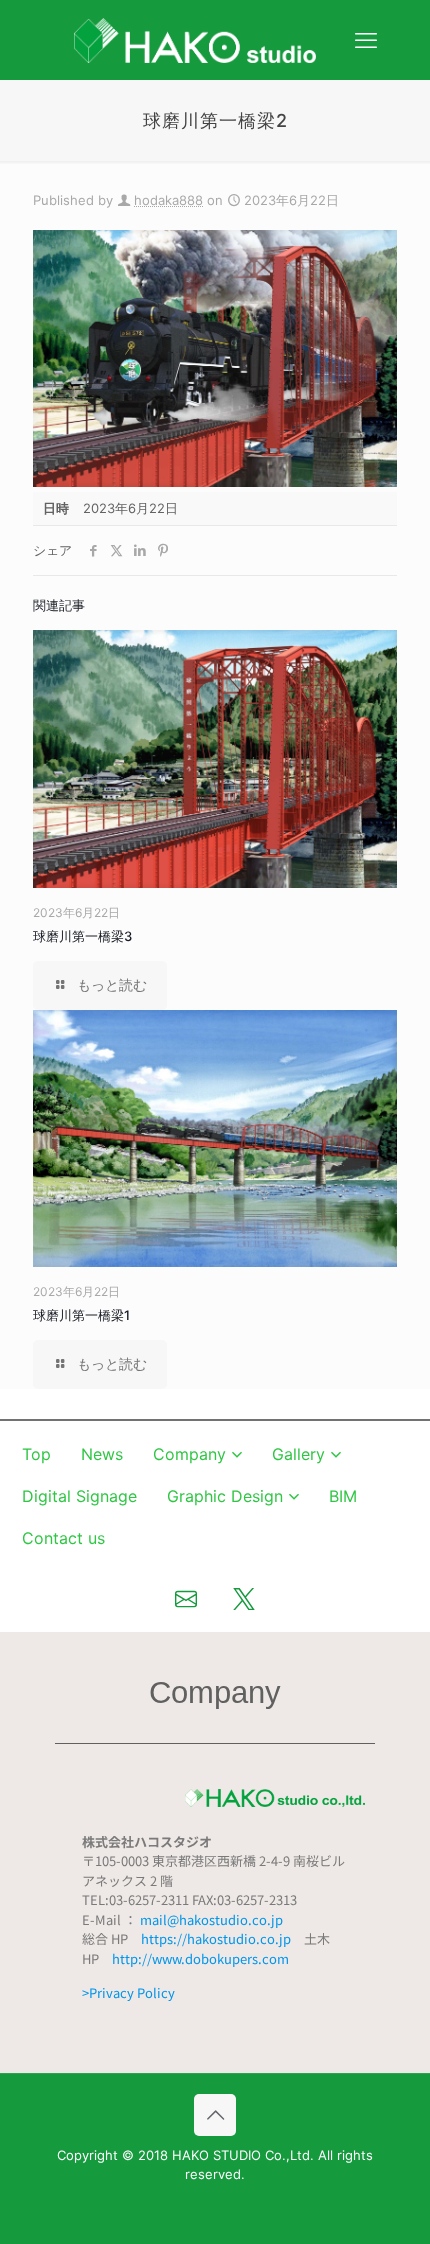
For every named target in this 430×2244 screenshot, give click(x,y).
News (102, 1454)
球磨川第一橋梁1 (81, 1315)
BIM (343, 1496)
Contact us (63, 1538)
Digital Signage (79, 1496)
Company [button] (189, 1454)
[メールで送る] (186, 1599)
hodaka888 (168, 200)
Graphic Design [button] (225, 1496)
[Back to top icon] (215, 2115)
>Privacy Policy (128, 1992)
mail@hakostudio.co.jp (211, 1919)
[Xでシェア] (244, 1599)
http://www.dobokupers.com (200, 1958)
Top (36, 1454)
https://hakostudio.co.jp (216, 1938)
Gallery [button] (298, 1454)
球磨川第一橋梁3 (82, 936)
